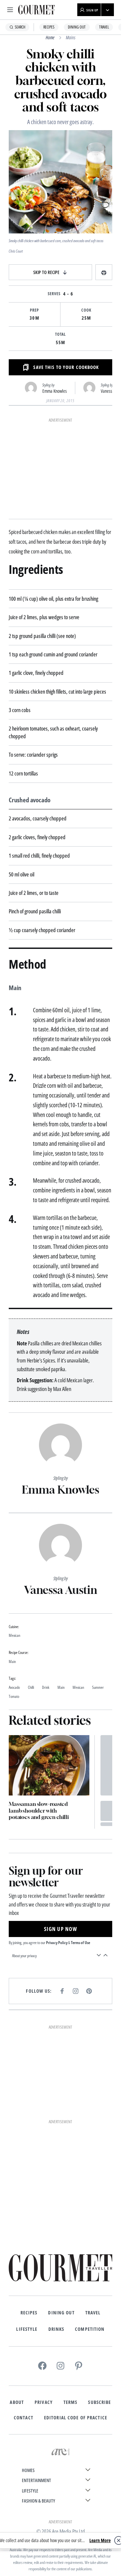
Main (61, 1688)
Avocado (14, 1688)
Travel (104, 27)
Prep (34, 310)
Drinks (56, 2329)
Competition (90, 2329)
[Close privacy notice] (119, 2540)
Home (50, 37)
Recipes (49, 27)
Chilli (31, 1688)
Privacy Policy (57, 1943)
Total (61, 334)
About (17, 2402)
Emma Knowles (55, 391)
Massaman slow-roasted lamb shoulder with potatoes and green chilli (39, 1810)
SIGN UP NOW (60, 1929)
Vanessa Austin (61, 1590)
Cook (86, 310)
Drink (46, 1688)
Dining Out (77, 27)
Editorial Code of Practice (76, 2418)
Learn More (100, 2540)
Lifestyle (27, 2329)
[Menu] (10, 10)
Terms (71, 2402)
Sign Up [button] (92, 10)
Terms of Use (80, 1943)
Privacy (44, 2402)
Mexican (78, 1688)
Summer (98, 1688)
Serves (54, 294)
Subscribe (99, 2402)
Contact (24, 2418)
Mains (71, 37)
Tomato (14, 1697)
